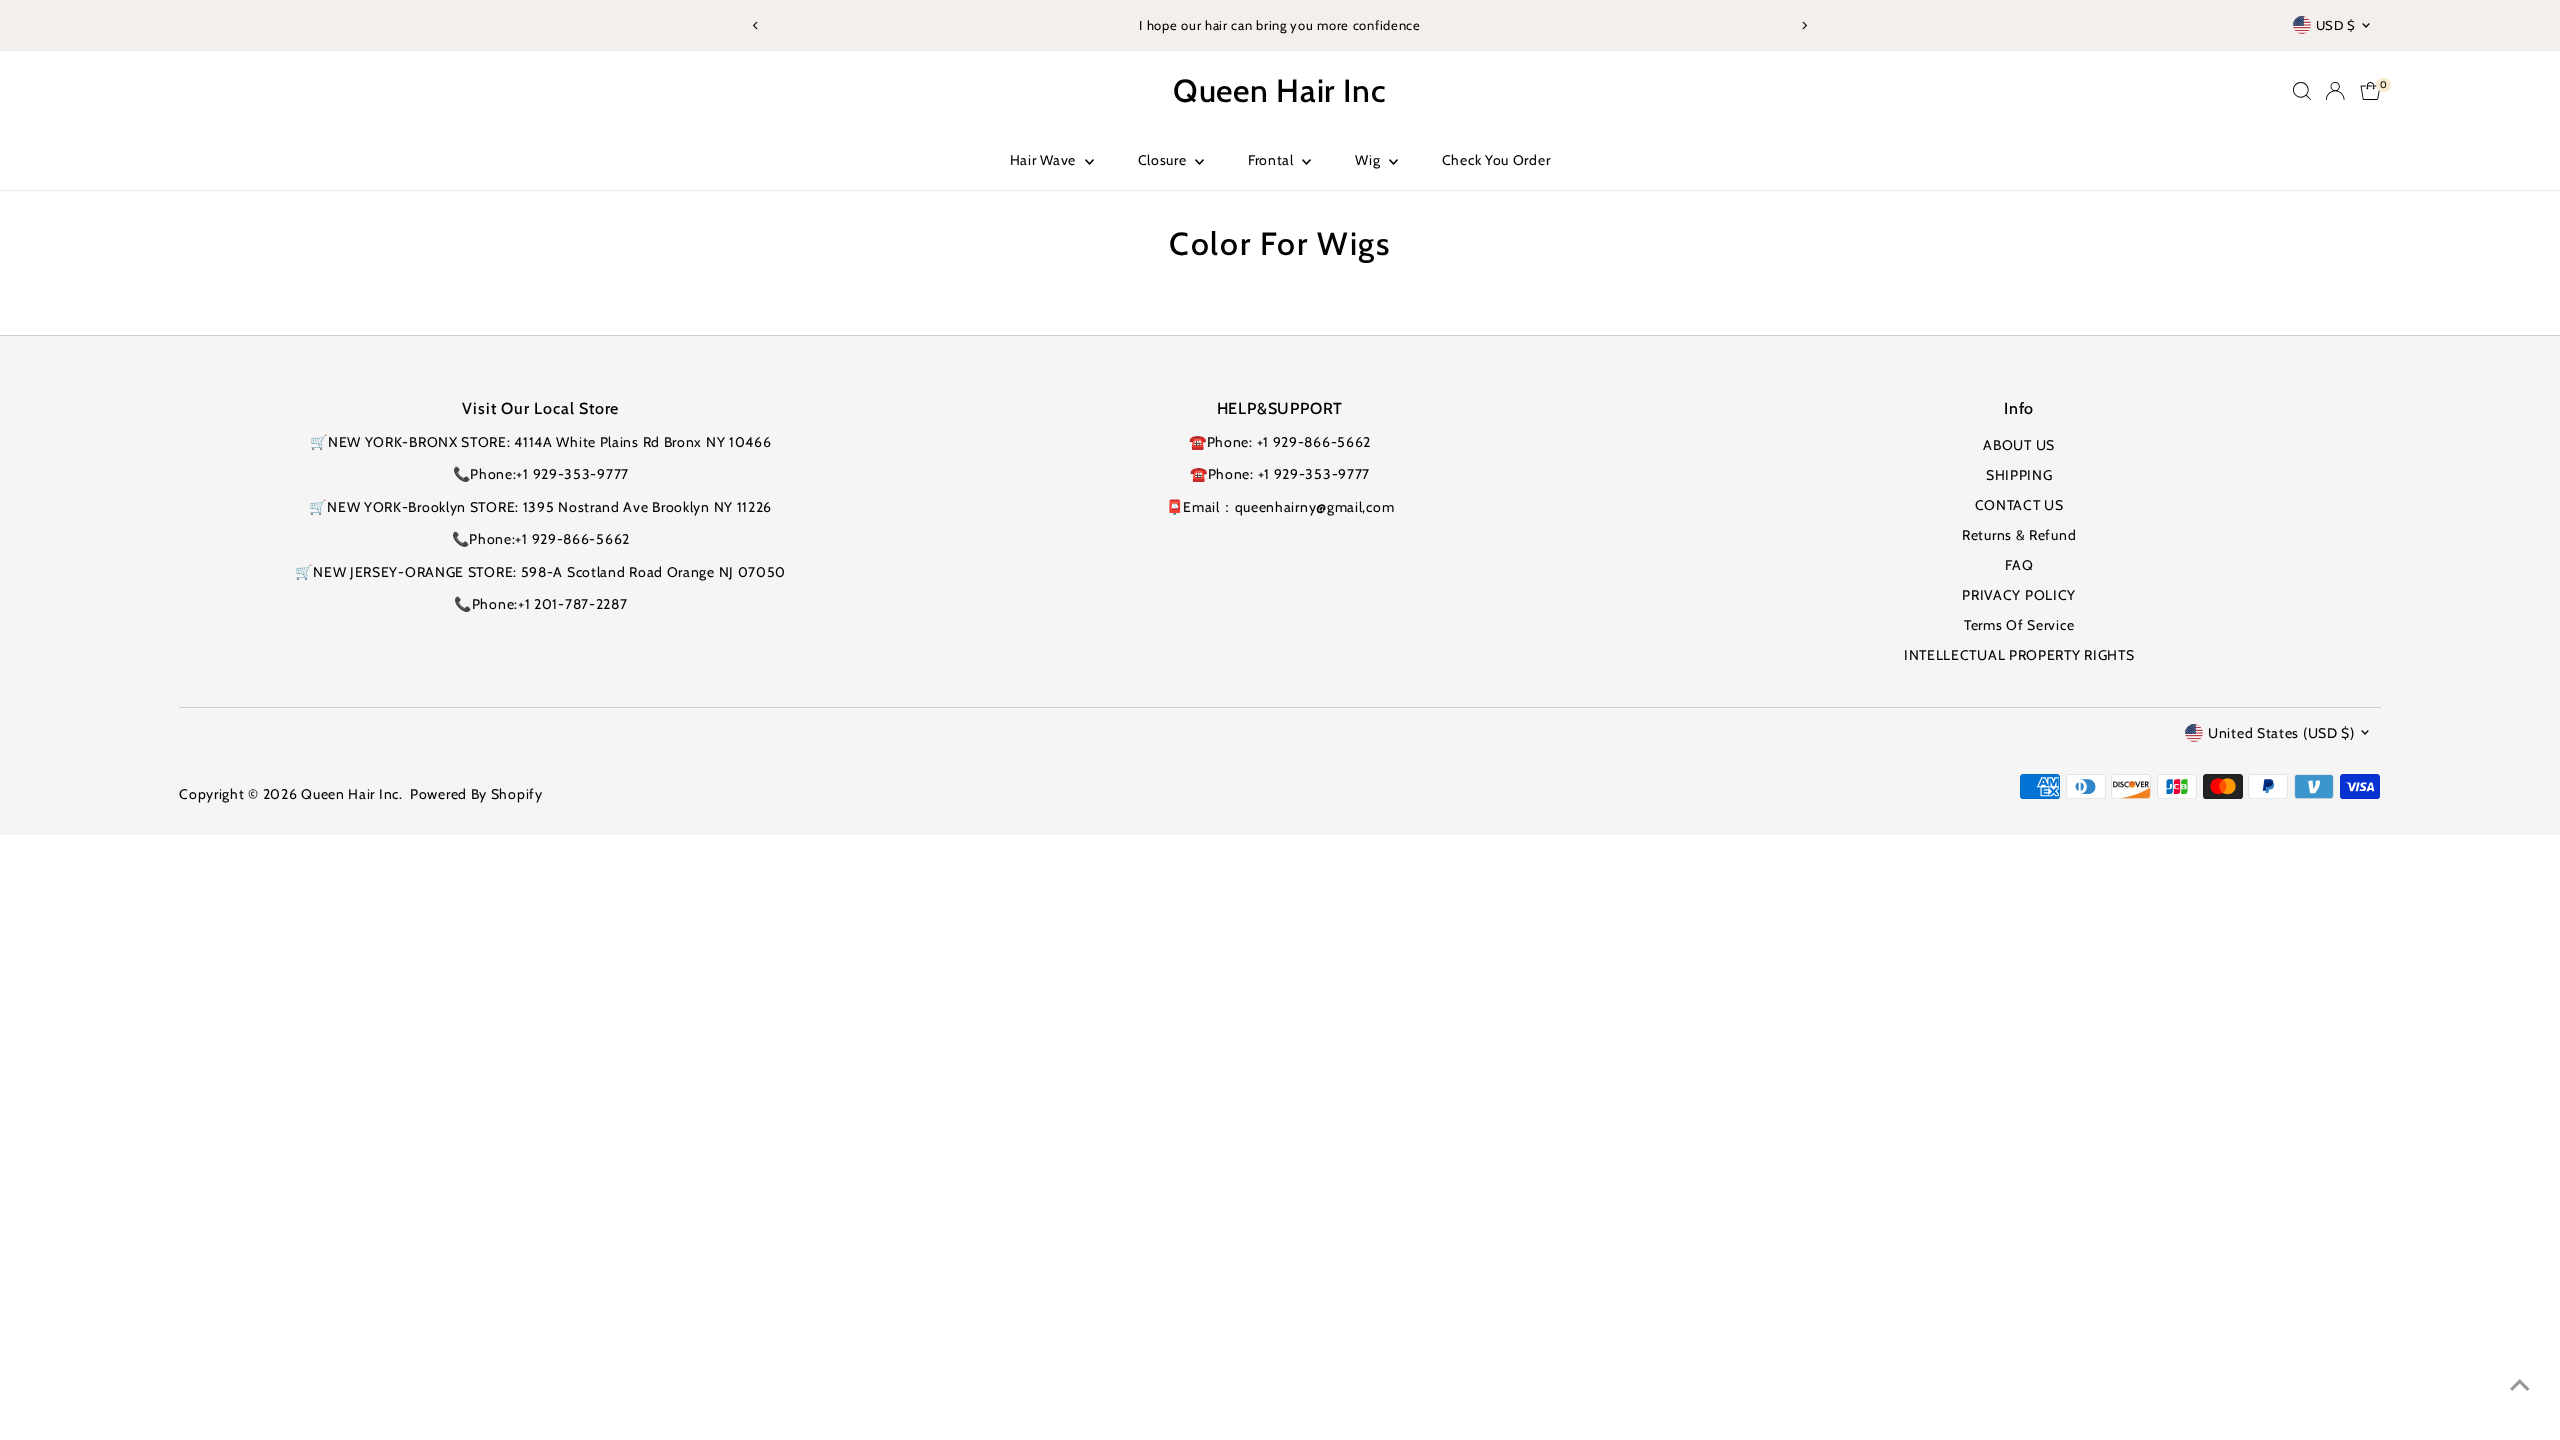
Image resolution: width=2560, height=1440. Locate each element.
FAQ (2019, 565)
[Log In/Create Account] (2335, 91)
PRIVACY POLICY (2019, 595)
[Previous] (756, 25)
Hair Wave (1045, 160)
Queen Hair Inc (1280, 90)
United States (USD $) (2281, 733)
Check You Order (1496, 160)
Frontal (1273, 160)
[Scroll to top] (2520, 1385)
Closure (1164, 160)
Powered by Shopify (476, 794)
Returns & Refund (2019, 535)
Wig (1369, 160)
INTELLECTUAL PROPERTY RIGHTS (2019, 655)
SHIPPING (2019, 475)
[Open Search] (2302, 91)
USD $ (2336, 25)
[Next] (1803, 25)
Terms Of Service (2019, 625)
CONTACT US (2019, 505)
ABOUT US (2019, 445)
